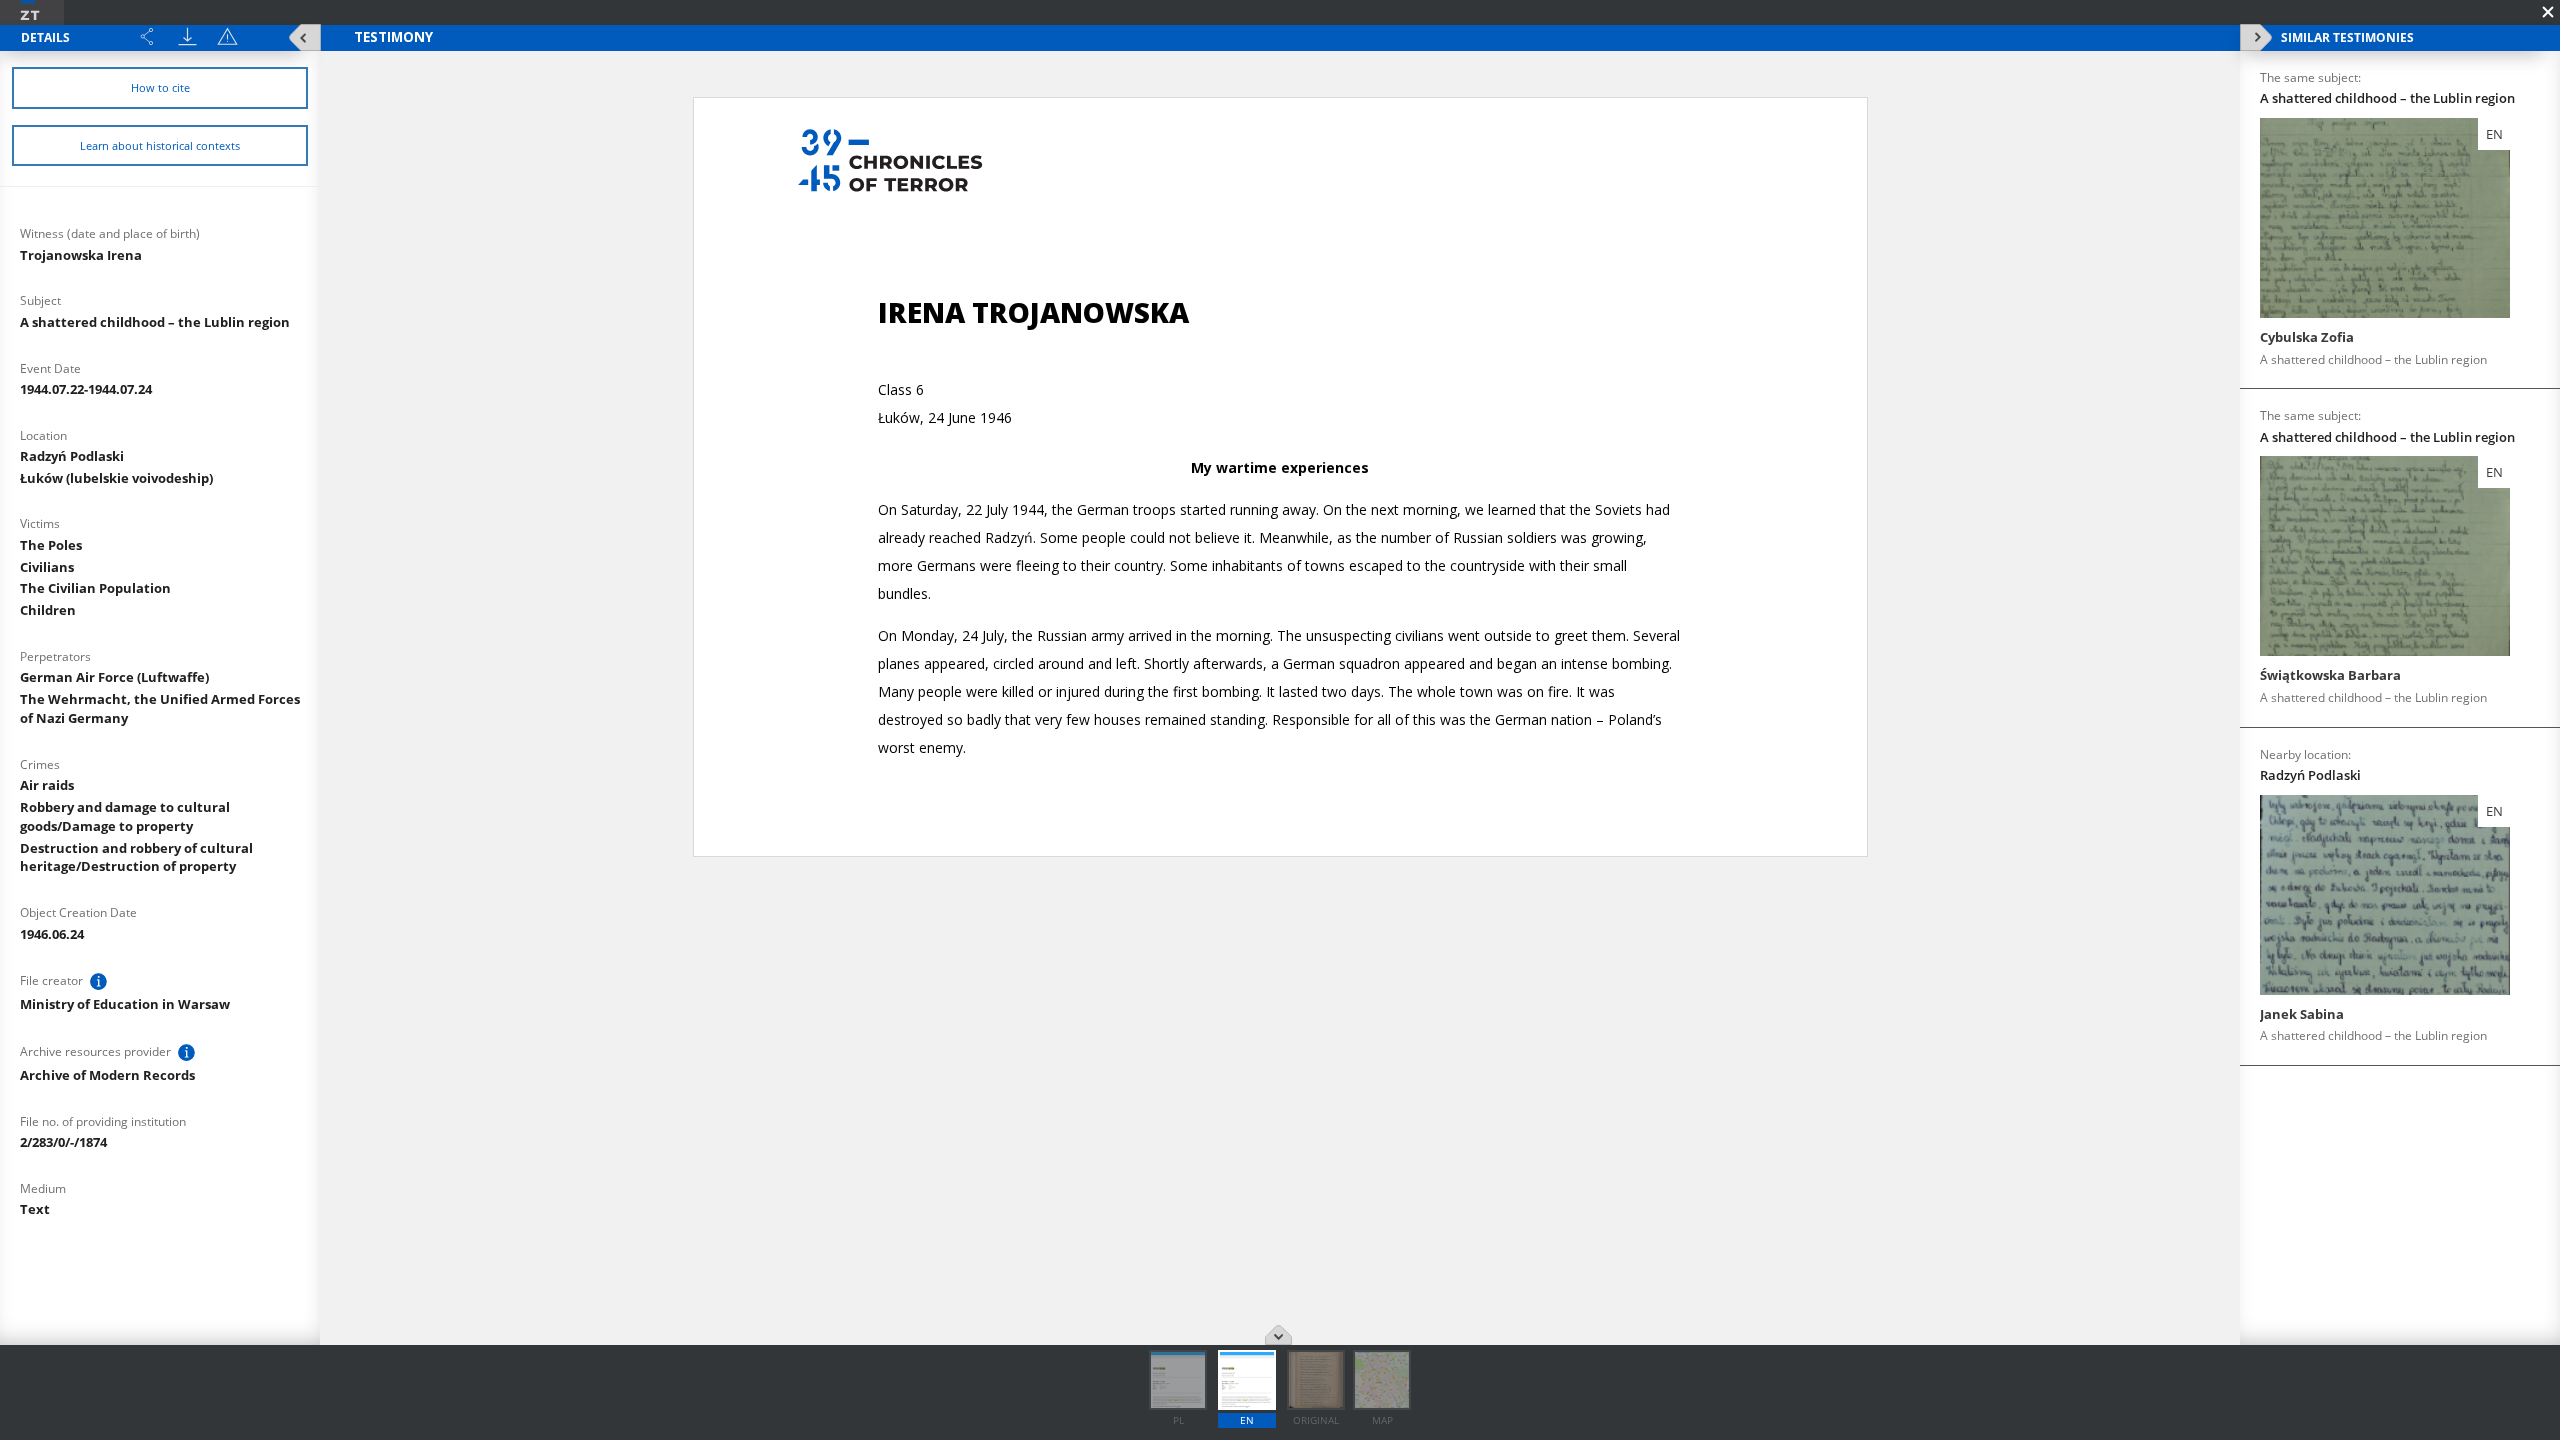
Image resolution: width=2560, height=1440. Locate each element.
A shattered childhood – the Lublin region (155, 322)
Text (35, 1209)
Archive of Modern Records (107, 1075)
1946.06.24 (52, 934)
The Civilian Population (95, 588)
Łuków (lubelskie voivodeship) (116, 478)
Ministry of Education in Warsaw (125, 1004)
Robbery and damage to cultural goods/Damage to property (125, 816)
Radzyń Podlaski (72, 456)
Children (48, 610)
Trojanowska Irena (81, 255)
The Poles (51, 545)
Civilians (47, 567)
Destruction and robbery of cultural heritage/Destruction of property (136, 857)
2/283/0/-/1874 (63, 1142)
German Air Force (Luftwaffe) (114, 677)
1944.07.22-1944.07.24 (86, 389)
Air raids (47, 785)
